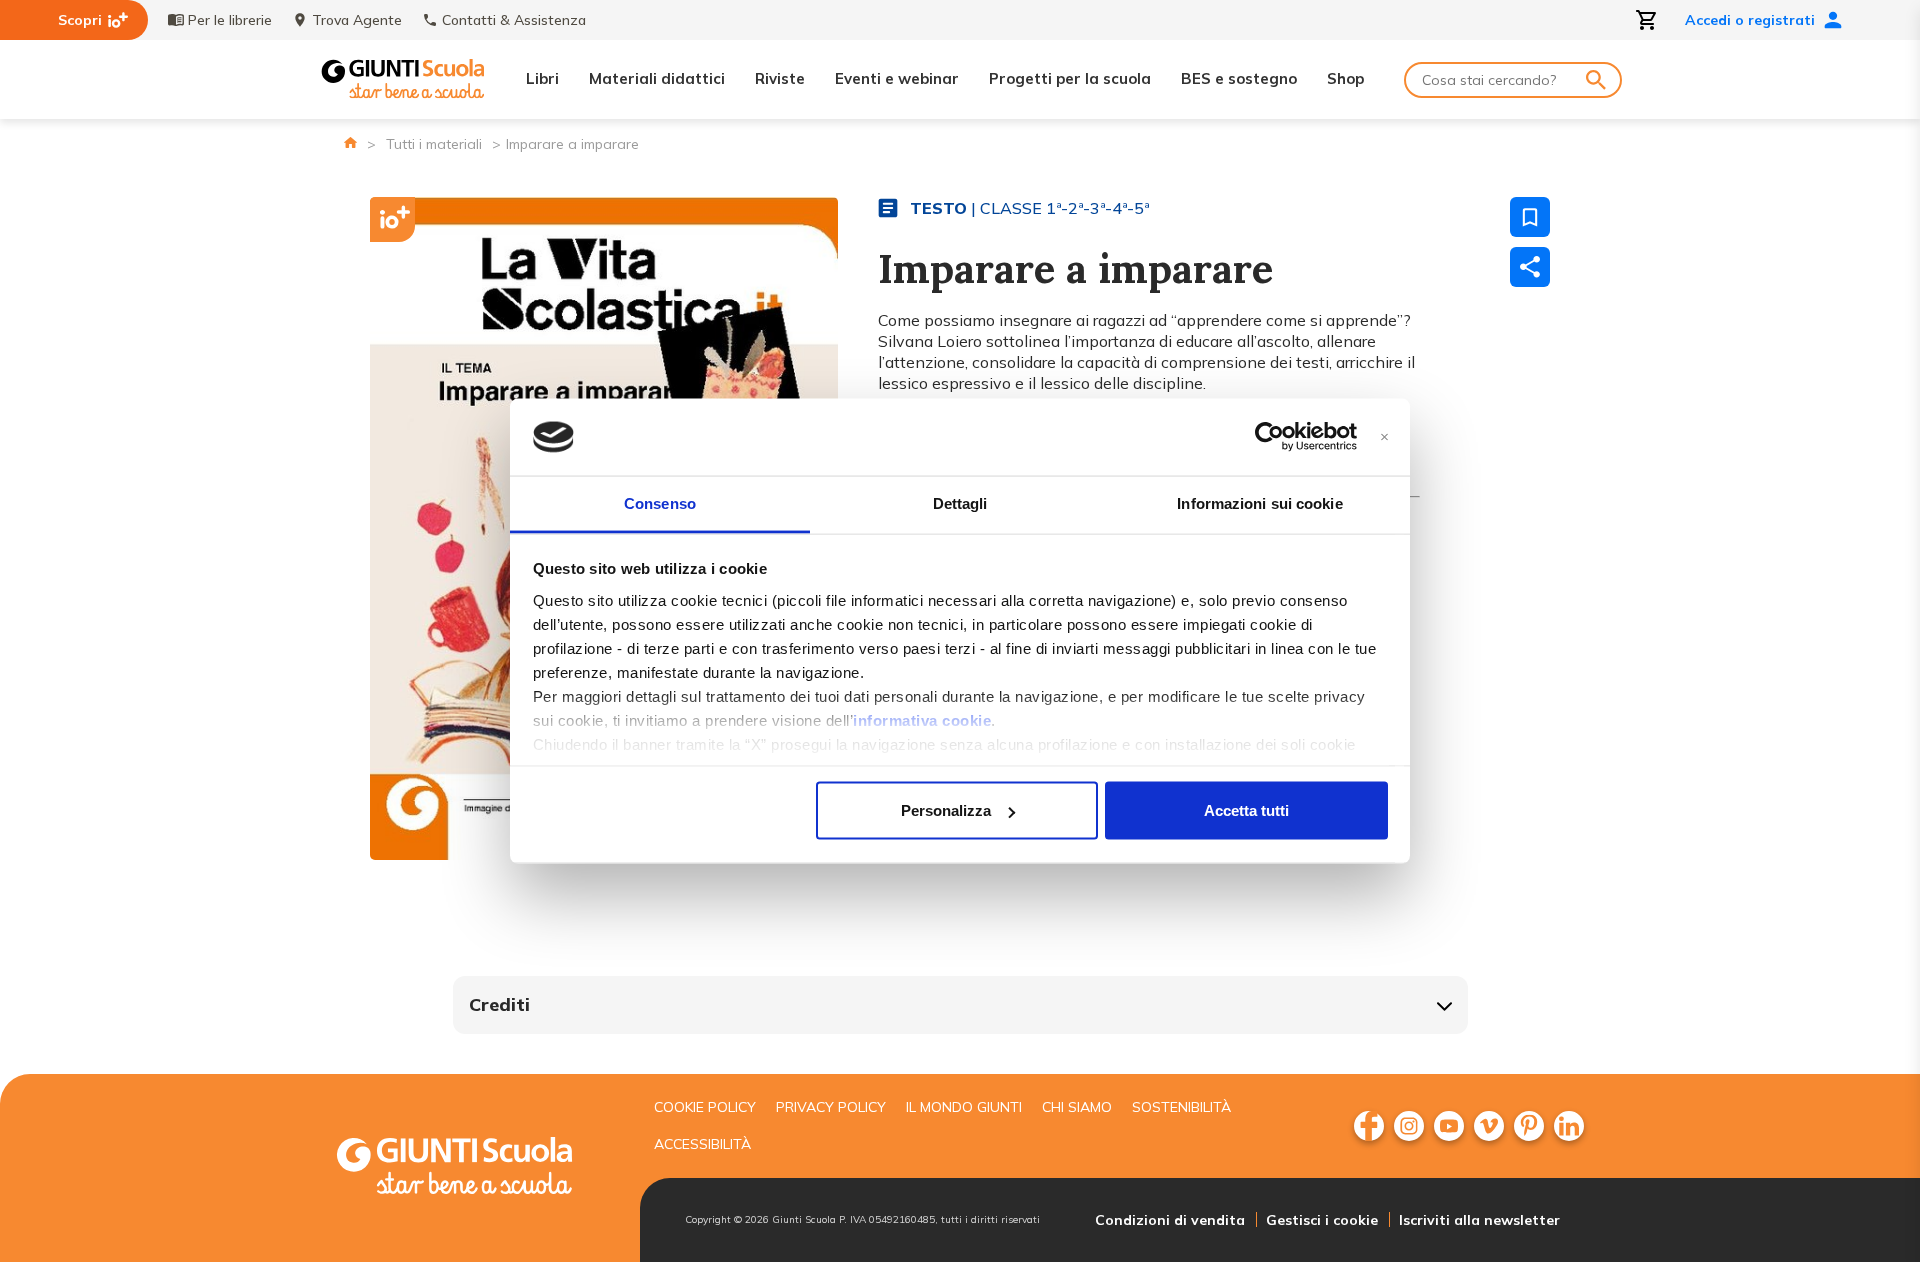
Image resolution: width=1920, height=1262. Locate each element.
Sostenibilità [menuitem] (1181, 1107)
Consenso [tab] (660, 502)
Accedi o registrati (1750, 20)
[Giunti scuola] (475, 1168)
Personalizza (946, 810)
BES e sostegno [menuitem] (1239, 78)
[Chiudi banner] (1384, 437)
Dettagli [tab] (960, 502)
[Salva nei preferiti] (1530, 217)
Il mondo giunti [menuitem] (964, 1107)
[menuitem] (1369, 1126)
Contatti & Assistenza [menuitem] (514, 20)
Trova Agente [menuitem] (357, 20)
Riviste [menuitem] (780, 78)
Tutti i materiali (434, 144)
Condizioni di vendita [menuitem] (1170, 1220)
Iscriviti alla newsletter (1479, 1220)
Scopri (80, 20)
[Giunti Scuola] (403, 79)
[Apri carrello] (1647, 20)
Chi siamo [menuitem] (1077, 1107)
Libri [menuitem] (542, 78)
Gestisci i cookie (1322, 1220)
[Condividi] (1530, 267)
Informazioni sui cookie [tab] (1259, 502)
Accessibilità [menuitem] (702, 1144)
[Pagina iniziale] (350, 142)
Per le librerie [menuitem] (230, 20)
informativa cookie (922, 719)
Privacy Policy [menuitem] (831, 1107)
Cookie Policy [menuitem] (705, 1107)
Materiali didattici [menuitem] (657, 78)
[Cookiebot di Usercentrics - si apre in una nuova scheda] (1269, 437)
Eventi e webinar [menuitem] (897, 78)
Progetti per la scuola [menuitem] (1070, 78)
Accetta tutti (1246, 810)
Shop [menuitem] (1345, 78)
